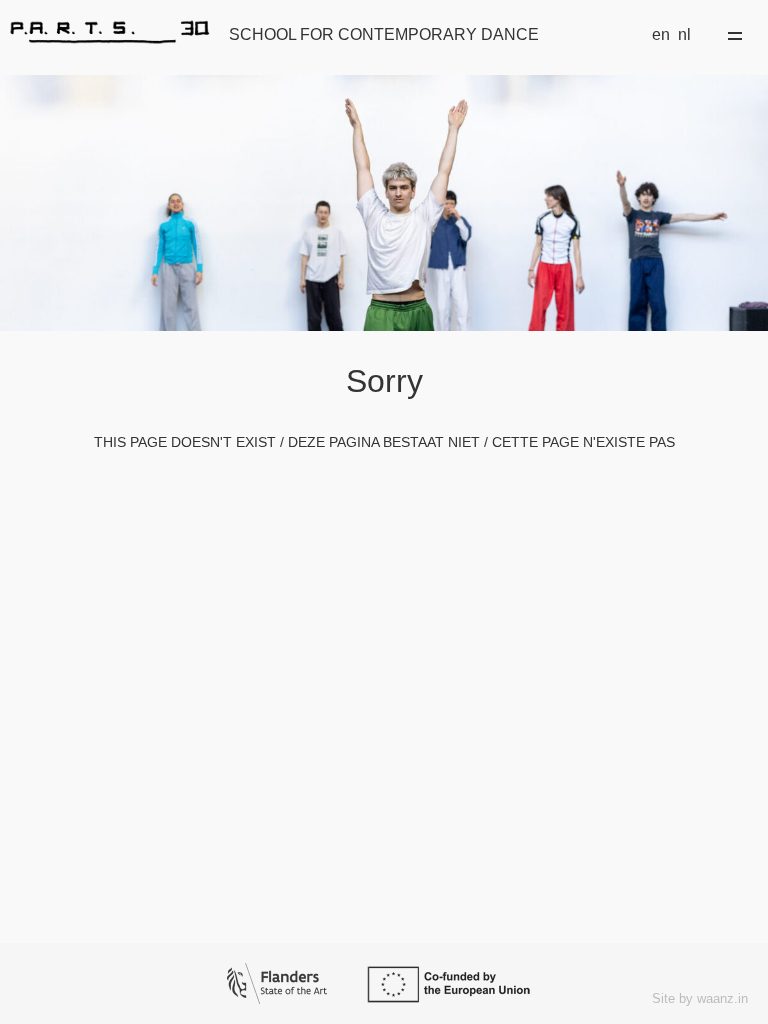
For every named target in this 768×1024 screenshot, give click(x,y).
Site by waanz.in (700, 998)
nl (684, 34)
